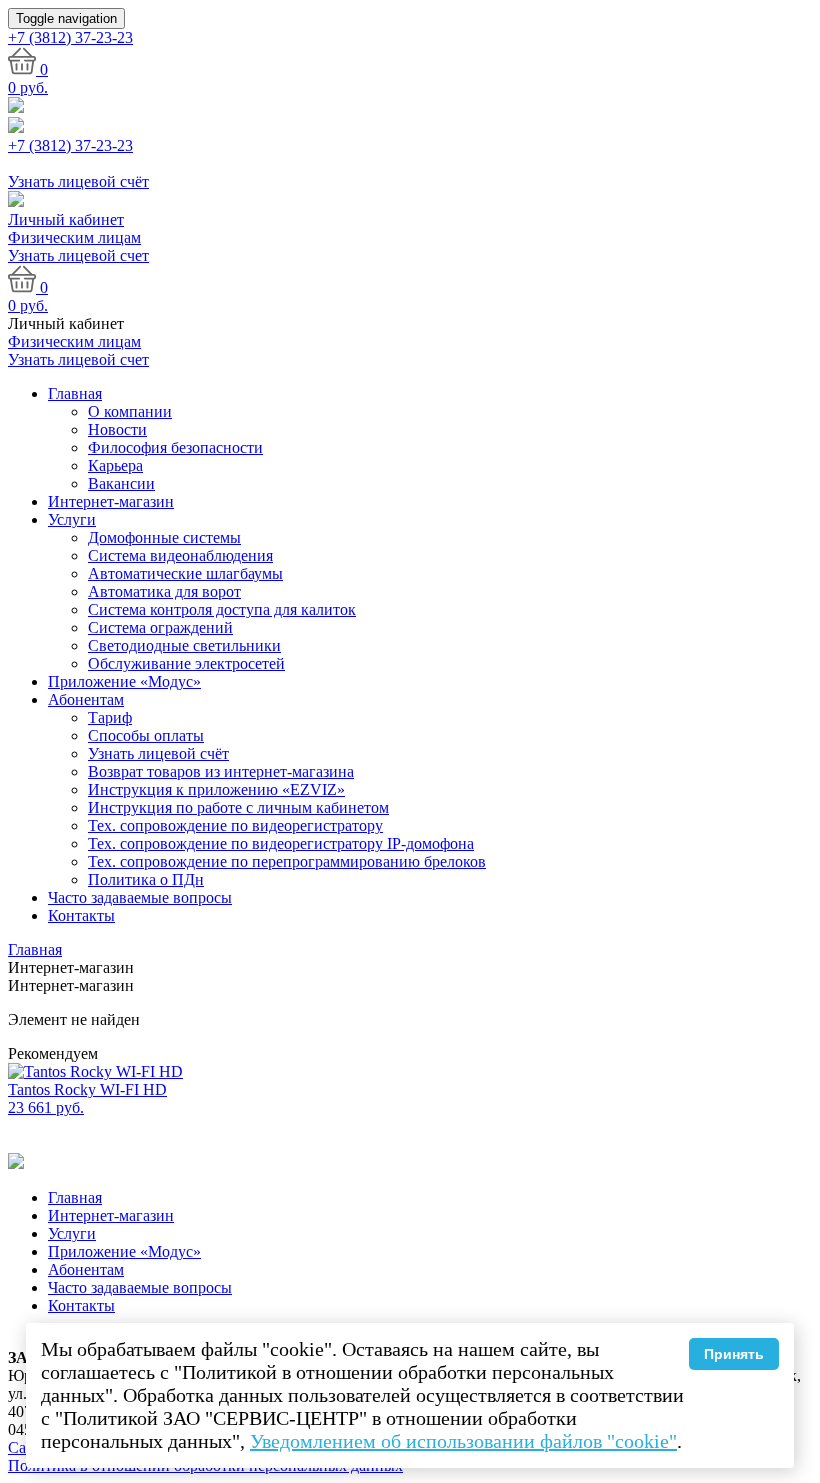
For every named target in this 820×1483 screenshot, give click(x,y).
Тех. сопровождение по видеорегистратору (235, 825)
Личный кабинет (66, 219)
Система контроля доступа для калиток (222, 609)
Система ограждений (160, 627)
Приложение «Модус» (124, 681)
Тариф (110, 717)
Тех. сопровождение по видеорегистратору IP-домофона (281, 843)
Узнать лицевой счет (78, 255)
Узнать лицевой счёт (158, 753)
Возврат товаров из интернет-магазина (221, 771)
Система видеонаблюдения (180, 555)
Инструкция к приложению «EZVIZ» (216, 789)
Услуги (72, 519)
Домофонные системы (164, 537)
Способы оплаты (146, 735)
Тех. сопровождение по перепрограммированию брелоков (287, 861)
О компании (130, 411)
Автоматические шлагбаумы (185, 573)
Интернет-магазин (111, 501)
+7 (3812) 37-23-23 (70, 145)
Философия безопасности (175, 447)
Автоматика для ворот (164, 591)
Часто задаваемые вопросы (140, 897)
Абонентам (86, 699)
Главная (75, 393)
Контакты (81, 915)
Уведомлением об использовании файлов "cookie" (463, 1441)
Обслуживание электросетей (186, 663)
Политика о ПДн (146, 879)
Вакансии (121, 483)
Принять (734, 1354)
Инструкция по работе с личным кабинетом (238, 807)
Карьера (115, 465)
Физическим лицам (74, 237)
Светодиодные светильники (184, 645)
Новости (117, 429)
